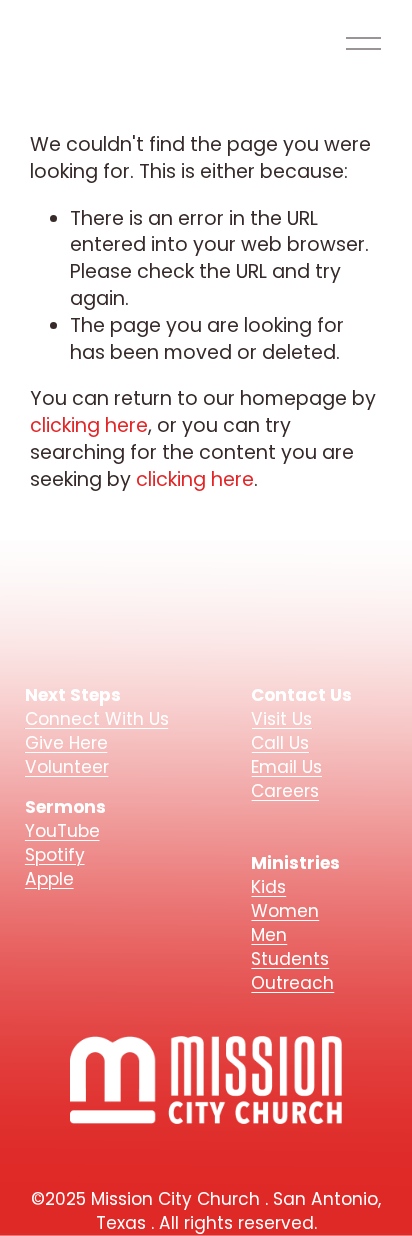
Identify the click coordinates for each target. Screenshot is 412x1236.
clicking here (89, 425)
